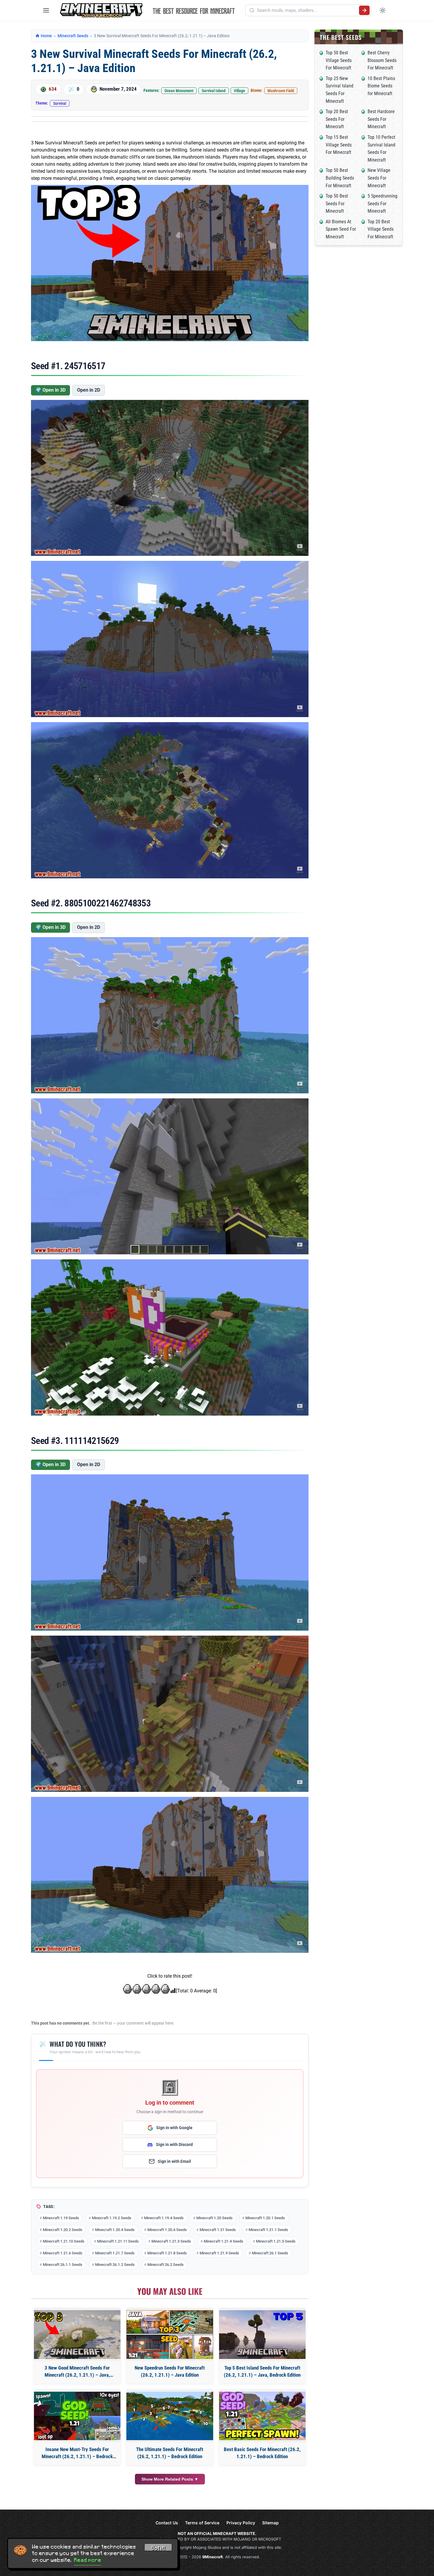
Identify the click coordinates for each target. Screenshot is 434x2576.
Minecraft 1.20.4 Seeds (115, 2230)
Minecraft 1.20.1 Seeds (265, 2218)
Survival (60, 103)
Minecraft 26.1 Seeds (270, 2253)
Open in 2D (89, 390)
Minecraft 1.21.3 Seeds (171, 2241)
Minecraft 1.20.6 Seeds (167, 2230)
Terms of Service (202, 2523)
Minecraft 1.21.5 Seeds (276, 2241)
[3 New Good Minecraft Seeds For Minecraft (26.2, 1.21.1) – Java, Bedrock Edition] (77, 2335)
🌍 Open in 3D (50, 390)
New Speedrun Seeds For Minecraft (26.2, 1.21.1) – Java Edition (170, 2371)
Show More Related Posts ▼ (170, 2479)
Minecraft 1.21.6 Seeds (63, 2253)
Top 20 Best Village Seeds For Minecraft (381, 229)
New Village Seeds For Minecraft (379, 178)
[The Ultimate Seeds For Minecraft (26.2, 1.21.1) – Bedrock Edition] (170, 2416)
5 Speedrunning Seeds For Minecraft (382, 203)
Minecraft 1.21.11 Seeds (118, 2241)
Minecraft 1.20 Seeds (214, 2218)
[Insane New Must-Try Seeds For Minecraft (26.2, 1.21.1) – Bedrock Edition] (77, 2416)
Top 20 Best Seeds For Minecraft (337, 119)
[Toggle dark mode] (383, 10)
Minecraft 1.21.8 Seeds (167, 2253)
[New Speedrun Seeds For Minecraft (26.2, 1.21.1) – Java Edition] (170, 2335)
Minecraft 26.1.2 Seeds (115, 2265)
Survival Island (214, 91)
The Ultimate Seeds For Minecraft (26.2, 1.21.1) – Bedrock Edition (170, 2453)
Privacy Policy (241, 2523)
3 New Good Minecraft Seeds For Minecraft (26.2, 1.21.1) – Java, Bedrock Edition (77, 2372)
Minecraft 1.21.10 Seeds (64, 2241)
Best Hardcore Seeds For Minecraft (381, 119)
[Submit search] (364, 10)
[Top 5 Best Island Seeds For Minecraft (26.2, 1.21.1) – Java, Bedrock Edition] (262, 2335)
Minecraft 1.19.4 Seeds (164, 2218)
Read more (88, 2560)
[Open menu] (46, 10)
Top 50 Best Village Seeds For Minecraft (339, 60)
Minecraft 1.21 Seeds (218, 2230)
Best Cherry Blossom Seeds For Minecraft (382, 60)
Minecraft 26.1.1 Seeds (63, 2265)
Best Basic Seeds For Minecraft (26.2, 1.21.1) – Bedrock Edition (262, 2453)
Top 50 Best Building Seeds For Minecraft (340, 178)
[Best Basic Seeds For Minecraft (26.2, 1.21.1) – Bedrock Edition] (262, 2416)
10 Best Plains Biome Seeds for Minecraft (381, 86)
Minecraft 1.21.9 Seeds (219, 2253)
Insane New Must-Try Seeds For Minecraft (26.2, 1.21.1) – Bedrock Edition (77, 2453)
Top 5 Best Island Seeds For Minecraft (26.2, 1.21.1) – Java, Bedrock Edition (262, 2371)
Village (239, 91)
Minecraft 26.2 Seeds (165, 2265)
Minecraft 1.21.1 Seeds (268, 2230)
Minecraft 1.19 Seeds (61, 2218)
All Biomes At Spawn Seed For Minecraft (341, 229)
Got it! (158, 2548)
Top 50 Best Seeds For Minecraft (337, 203)
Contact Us (167, 2523)
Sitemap (270, 2523)
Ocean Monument (179, 91)
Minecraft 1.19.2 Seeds (112, 2218)
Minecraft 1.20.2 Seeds (63, 2230)
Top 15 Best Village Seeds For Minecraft (339, 145)
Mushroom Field (281, 91)
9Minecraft (213, 2557)
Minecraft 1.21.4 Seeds (223, 2241)
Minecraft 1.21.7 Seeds (115, 2253)
